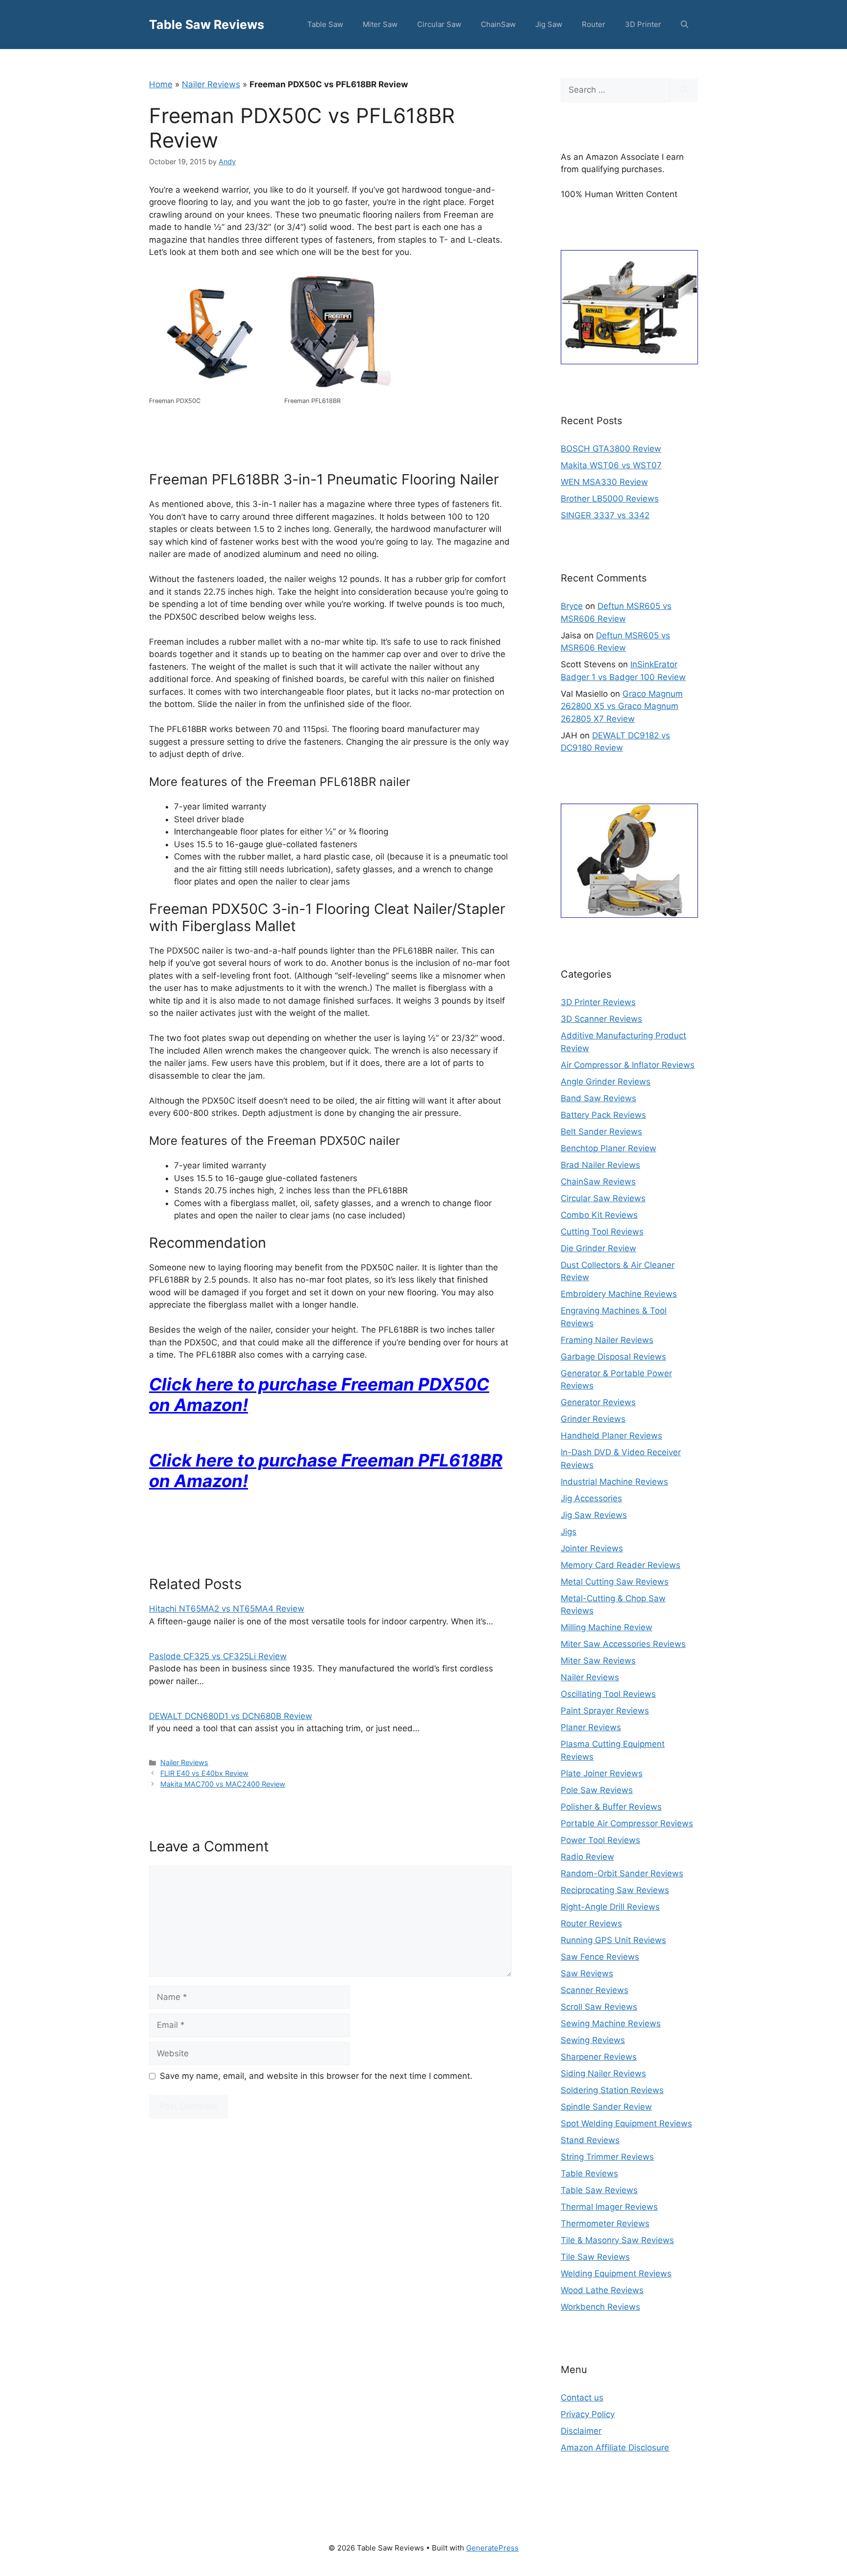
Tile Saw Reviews (595, 2257)
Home (161, 84)
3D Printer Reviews (598, 1002)
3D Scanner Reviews (601, 1019)
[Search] (684, 90)
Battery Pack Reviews (603, 1115)
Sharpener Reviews (599, 2057)
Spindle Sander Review (606, 2107)
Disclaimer (581, 2431)
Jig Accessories (591, 1498)
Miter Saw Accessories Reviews (623, 1644)
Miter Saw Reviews (598, 1661)
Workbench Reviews (600, 2307)
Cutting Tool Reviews (602, 1232)
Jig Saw (549, 24)
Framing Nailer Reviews (607, 1340)
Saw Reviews (587, 1973)
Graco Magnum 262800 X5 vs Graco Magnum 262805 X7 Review (622, 706)
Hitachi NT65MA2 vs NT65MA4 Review (227, 1609)
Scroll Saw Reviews (599, 2007)
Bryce (572, 606)
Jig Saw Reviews (594, 1515)
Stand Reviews (590, 2140)
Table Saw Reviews (207, 25)
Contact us (582, 2398)
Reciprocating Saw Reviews (615, 1890)
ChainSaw (498, 24)
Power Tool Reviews (600, 1840)
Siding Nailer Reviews (603, 2073)
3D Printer (643, 24)
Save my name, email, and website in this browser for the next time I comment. (316, 2076)
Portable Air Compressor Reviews (627, 1823)
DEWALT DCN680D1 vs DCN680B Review (231, 1716)
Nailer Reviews (211, 84)
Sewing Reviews (593, 2040)
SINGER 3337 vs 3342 (605, 515)
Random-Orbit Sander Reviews (622, 1873)
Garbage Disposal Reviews (613, 1357)
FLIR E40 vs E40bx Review (204, 1773)
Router (594, 24)
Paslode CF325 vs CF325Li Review (218, 1656)
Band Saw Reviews (598, 1098)
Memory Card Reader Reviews (621, 1565)
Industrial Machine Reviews (614, 1482)
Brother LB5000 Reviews (610, 499)
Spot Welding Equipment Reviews (626, 2123)
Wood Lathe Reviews (602, 2290)
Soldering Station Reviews (612, 2090)
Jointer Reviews (592, 1548)
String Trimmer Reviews (607, 2157)
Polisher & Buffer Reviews (611, 1807)
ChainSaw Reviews (598, 1182)
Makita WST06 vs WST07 (611, 465)
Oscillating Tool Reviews (608, 1694)
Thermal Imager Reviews (609, 2207)
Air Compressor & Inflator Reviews (628, 1065)
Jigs (569, 1532)
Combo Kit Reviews (599, 1215)
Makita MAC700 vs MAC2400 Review (223, 1784)
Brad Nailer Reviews (600, 1165)
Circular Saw (439, 24)
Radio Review (587, 1857)
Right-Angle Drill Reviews (610, 1907)
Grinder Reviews (593, 1419)
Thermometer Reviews (605, 2223)
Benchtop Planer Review (609, 1148)
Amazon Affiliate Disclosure (615, 2448)
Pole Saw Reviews (597, 1790)
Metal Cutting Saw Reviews (615, 1582)
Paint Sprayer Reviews (605, 1711)
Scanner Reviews (595, 1990)
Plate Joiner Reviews (602, 1773)
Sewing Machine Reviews (611, 2023)
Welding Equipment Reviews (616, 2273)
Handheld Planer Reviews (611, 1436)
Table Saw (325, 24)
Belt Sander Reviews (601, 1132)
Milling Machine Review (607, 1627)
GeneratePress (492, 2548)
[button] (685, 25)
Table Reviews (589, 2173)
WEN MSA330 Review (604, 482)
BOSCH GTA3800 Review (611, 449)
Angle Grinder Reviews (606, 1082)
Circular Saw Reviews (603, 1198)
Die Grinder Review (598, 1248)
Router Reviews (591, 1923)
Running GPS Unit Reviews (613, 1940)
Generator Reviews (598, 1402)
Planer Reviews (591, 1727)
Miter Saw (380, 24)
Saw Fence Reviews (600, 1957)
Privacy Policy (588, 2414)
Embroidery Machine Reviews (619, 1294)
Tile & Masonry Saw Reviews (617, 2240)
